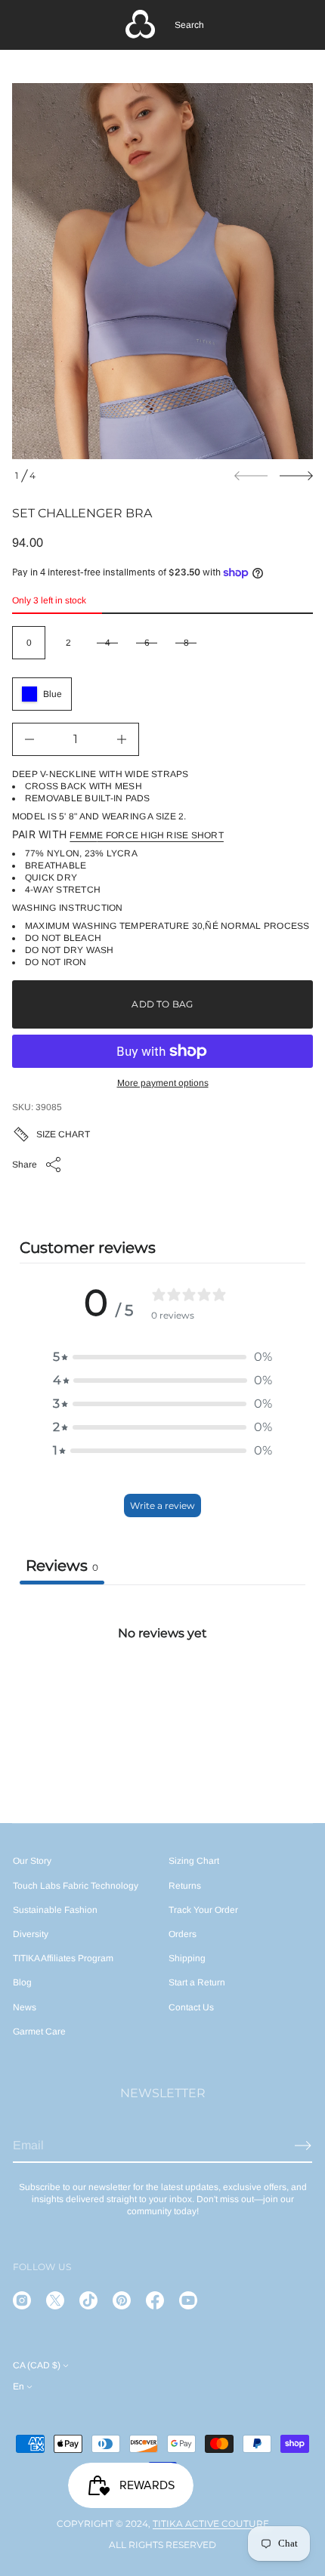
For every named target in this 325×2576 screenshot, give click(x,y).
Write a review (162, 1505)
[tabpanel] (162, 1697)
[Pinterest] (122, 2300)
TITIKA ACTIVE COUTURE (211, 2524)
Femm (83, 835)
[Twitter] (55, 2300)
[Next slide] (296, 476)
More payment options (163, 1083)
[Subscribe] (303, 2146)
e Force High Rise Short (160, 835)
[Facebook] (155, 2300)
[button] (189, 25)
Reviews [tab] (62, 1566)
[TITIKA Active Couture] (141, 25)
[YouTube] (188, 2300)
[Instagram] (22, 2300)
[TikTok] (88, 2300)
